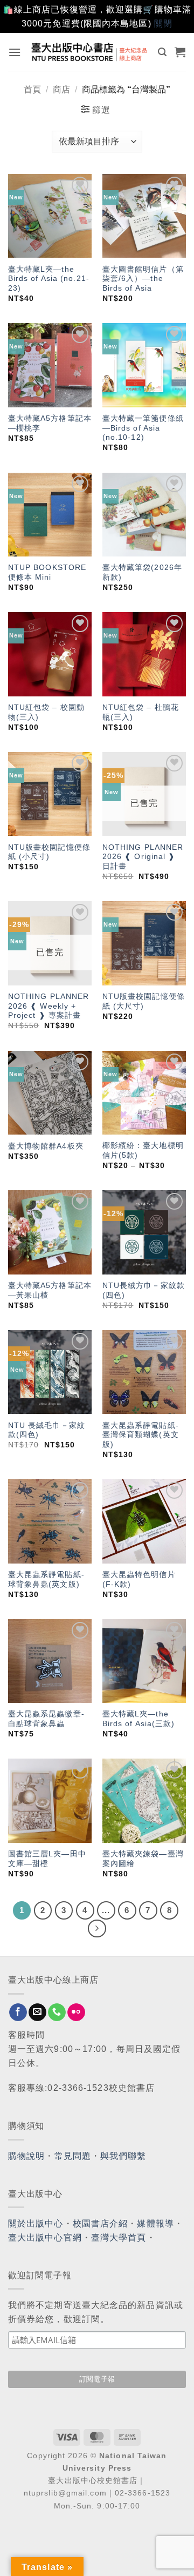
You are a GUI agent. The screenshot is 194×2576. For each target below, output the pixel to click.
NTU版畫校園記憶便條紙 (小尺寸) (49, 852)
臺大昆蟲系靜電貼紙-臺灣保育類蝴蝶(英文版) (141, 1435)
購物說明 (26, 2156)
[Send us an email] (37, 2013)
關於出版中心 (36, 2223)
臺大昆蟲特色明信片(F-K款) (139, 1579)
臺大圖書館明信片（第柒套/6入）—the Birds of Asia (143, 279)
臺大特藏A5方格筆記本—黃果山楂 (50, 1290)
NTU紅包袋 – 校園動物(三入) (46, 712)
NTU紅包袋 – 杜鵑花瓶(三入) (141, 712)
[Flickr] (76, 2013)
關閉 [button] (163, 24)
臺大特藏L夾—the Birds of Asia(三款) (139, 1719)
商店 (61, 89)
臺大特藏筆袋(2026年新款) (142, 572)
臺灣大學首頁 (119, 2238)
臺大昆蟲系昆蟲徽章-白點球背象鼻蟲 (46, 1719)
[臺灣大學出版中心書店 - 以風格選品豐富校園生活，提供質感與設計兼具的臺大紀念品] (90, 52)
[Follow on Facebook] (18, 2013)
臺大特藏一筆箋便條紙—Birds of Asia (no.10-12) (143, 428)
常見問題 (73, 2156)
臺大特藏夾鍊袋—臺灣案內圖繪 (143, 1859)
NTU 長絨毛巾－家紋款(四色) (47, 1430)
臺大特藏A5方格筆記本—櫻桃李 (50, 423)
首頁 (32, 89)
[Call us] (57, 2013)
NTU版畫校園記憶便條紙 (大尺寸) (144, 1001)
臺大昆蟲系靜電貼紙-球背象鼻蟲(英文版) (46, 1579)
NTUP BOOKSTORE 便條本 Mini (47, 572)
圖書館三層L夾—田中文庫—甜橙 (47, 1859)
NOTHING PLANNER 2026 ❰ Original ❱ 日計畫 (143, 857)
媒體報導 (155, 2223)
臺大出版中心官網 (45, 2238)
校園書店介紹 (101, 2223)
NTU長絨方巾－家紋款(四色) (144, 1290)
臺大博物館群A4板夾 (46, 1146)
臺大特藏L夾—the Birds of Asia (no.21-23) (49, 279)
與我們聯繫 (123, 2156)
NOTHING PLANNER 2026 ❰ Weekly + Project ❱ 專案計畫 (49, 1006)
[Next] (97, 1929)
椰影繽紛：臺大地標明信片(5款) (143, 1151)
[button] (15, 52)
